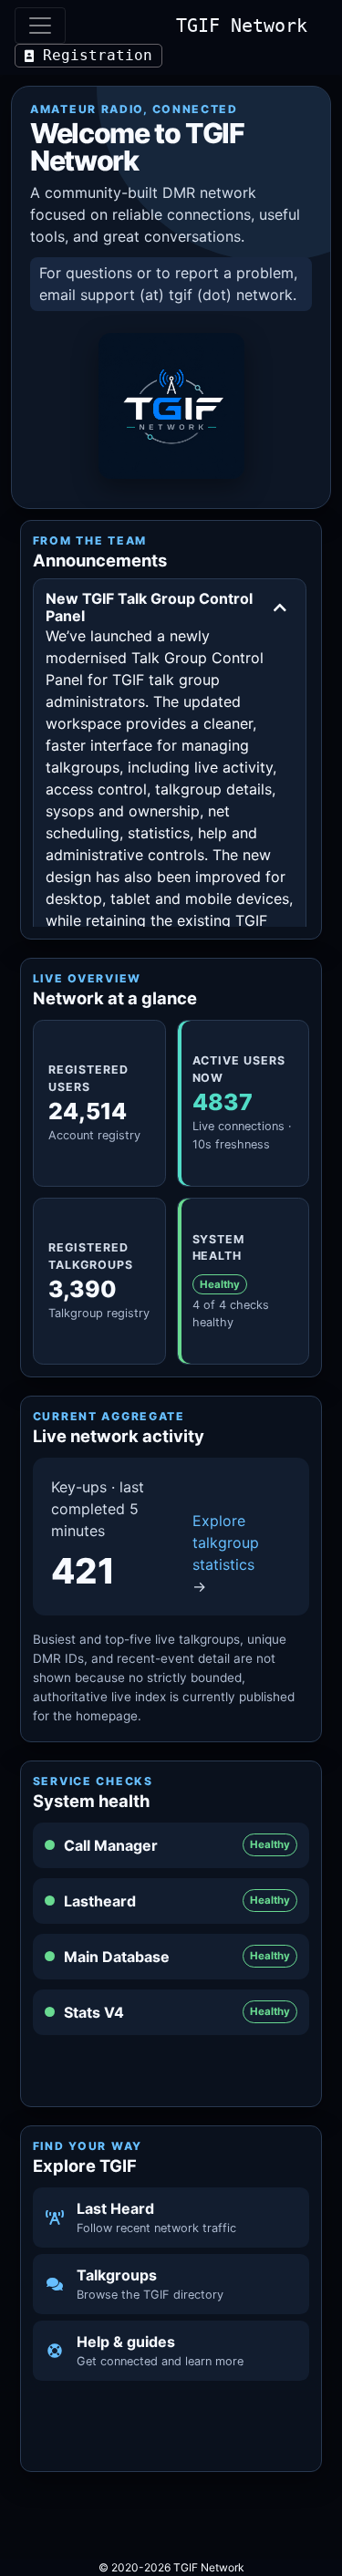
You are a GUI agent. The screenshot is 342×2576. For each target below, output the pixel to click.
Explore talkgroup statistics (226, 1553)
